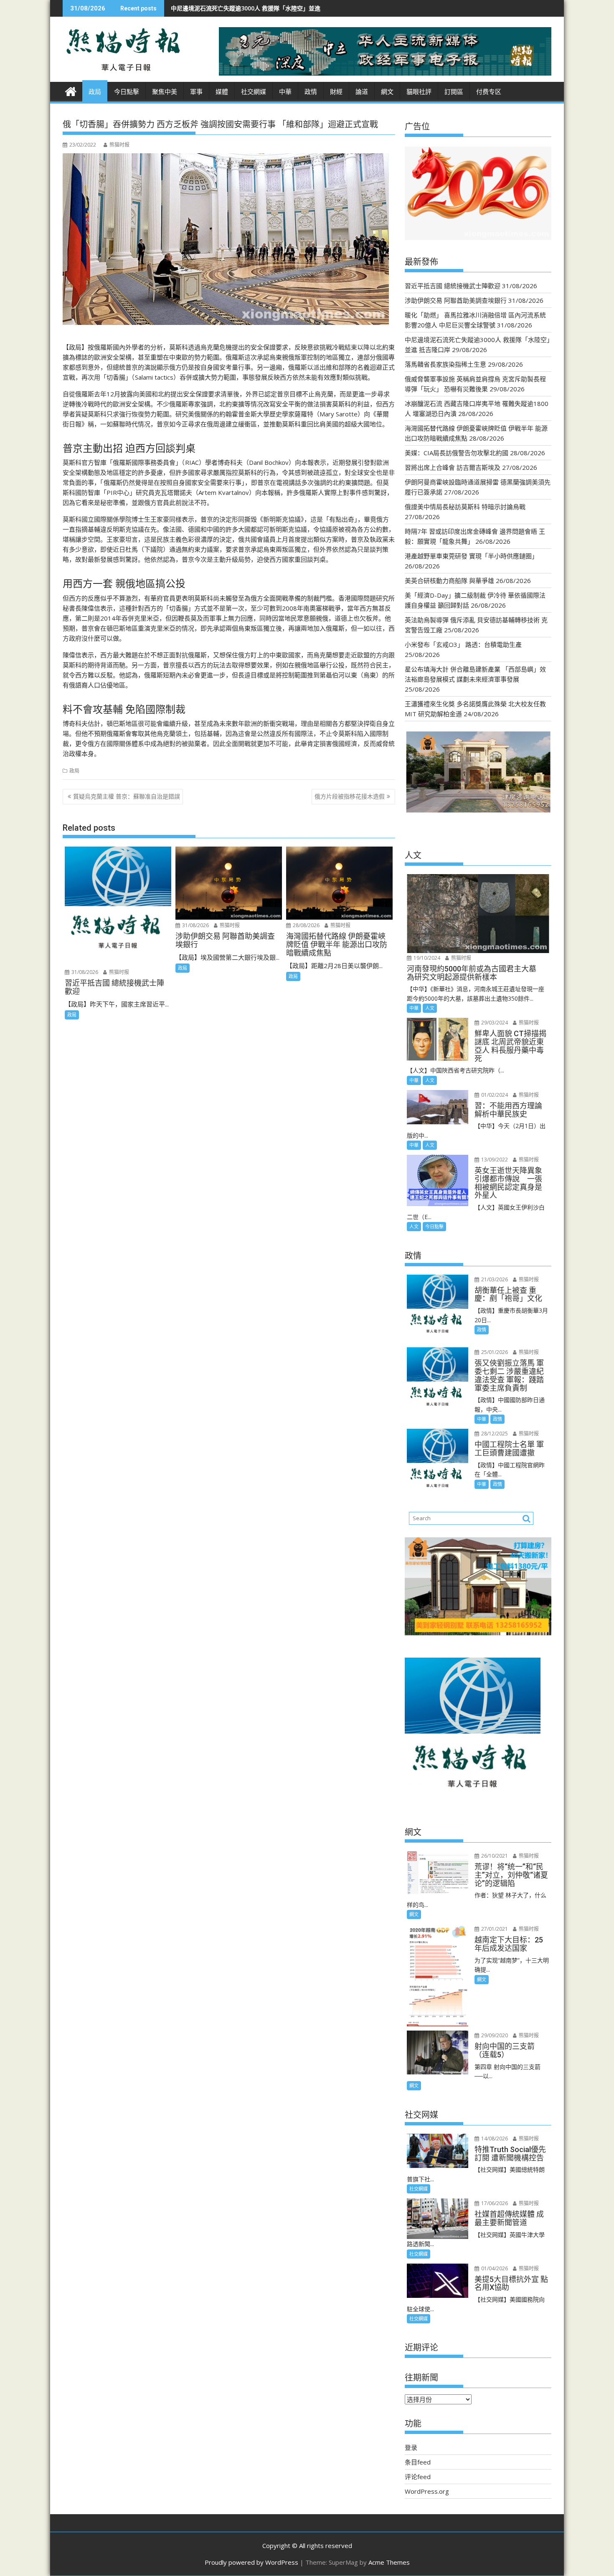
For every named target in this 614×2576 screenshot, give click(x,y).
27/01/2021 (494, 1929)
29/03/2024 (494, 1023)
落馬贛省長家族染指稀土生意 (294, 8)
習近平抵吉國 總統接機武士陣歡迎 (453, 286)
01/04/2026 (494, 2268)
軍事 (196, 92)
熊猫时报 (119, 145)
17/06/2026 (494, 2203)
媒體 (222, 92)
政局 (95, 92)
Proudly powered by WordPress (251, 2562)
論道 (362, 92)
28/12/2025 (494, 1434)
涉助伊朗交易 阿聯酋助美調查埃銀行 (456, 300)
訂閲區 (454, 92)
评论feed (418, 2477)
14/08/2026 (494, 2139)
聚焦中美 (165, 92)
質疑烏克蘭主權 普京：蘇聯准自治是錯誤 (127, 796)
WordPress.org (427, 2491)
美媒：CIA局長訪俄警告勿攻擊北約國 (457, 453)
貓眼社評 (419, 92)
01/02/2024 (494, 1095)
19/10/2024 (426, 958)
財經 (336, 92)
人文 (430, 1008)
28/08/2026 (306, 925)
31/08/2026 (84, 972)
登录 (411, 2447)
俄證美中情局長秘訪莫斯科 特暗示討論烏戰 (465, 507)
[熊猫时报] (71, 90)
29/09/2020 (494, 2035)
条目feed (418, 2462)
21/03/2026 (494, 1279)
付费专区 (489, 92)
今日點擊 (127, 92)
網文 (387, 92)
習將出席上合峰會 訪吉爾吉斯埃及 (453, 467)
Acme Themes (389, 2562)
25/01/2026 (494, 1352)
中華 (285, 92)
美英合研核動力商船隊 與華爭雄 (449, 581)
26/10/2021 (494, 1856)
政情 (311, 92)
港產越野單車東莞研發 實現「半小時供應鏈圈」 (471, 556)
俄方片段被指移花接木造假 (350, 796)
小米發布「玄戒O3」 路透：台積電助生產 (463, 644)
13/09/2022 (494, 1160)
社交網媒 (254, 92)
